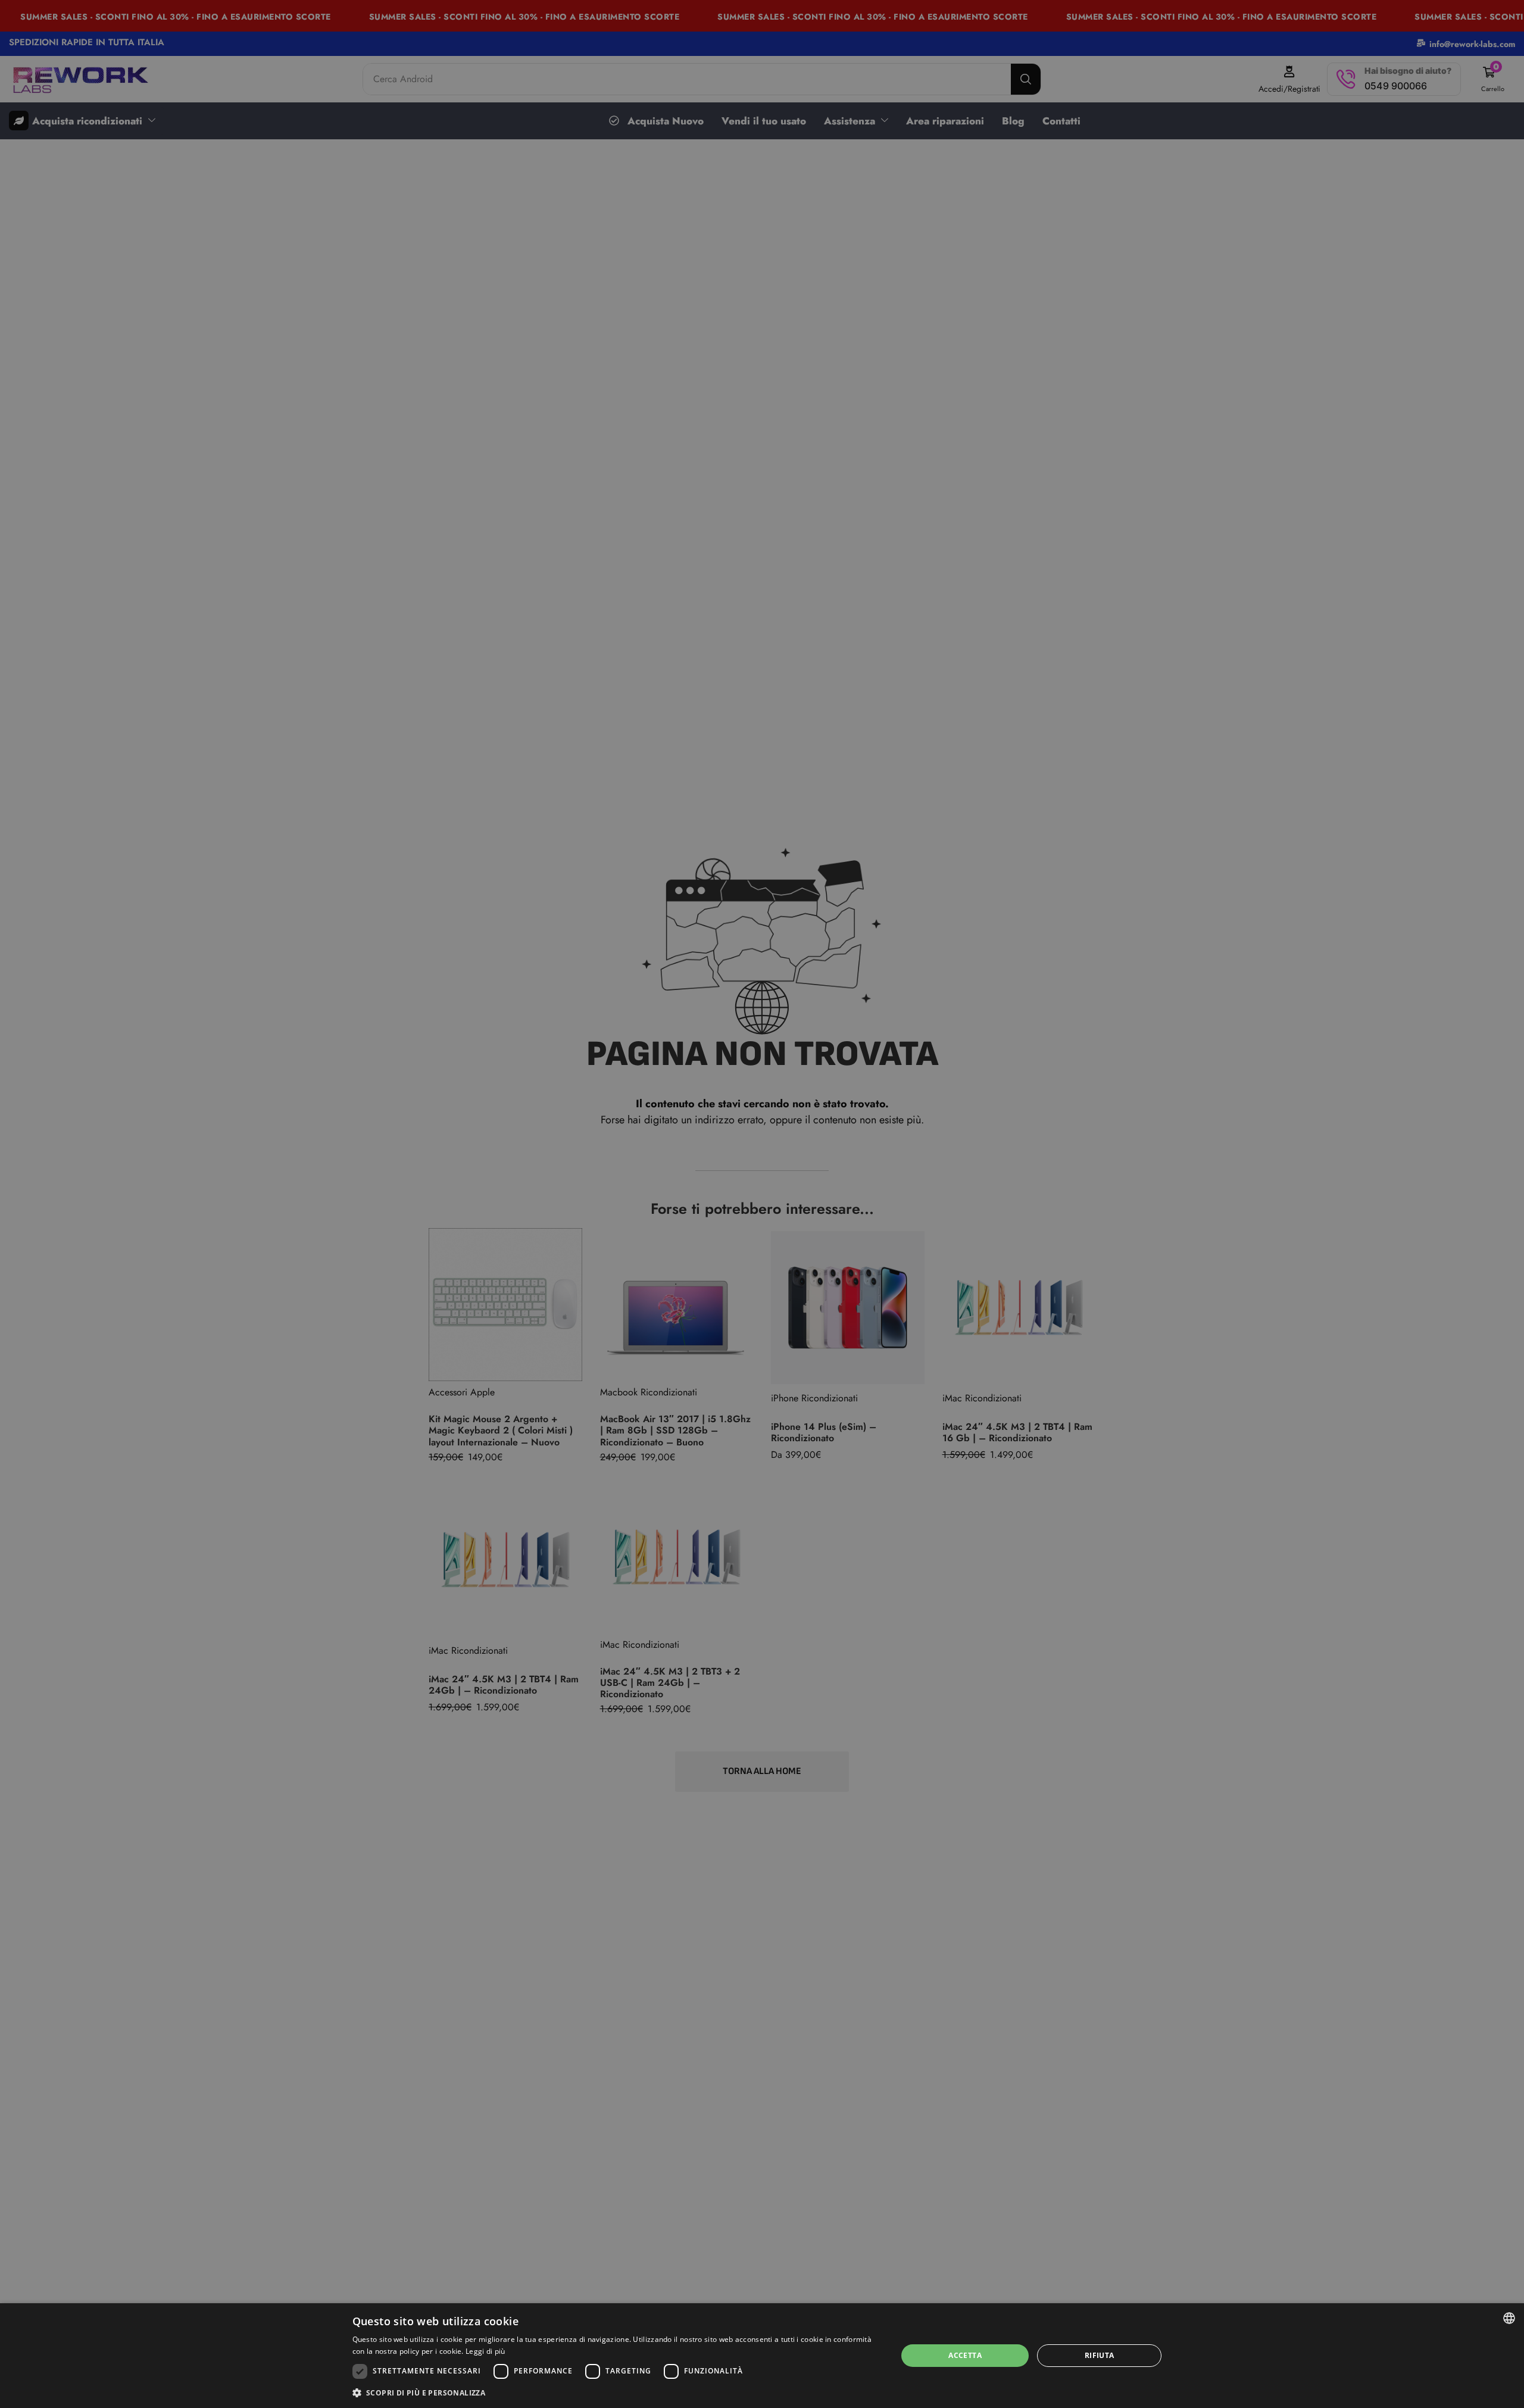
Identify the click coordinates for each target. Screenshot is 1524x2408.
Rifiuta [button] (1100, 2355)
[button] (617, 2392)
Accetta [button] (965, 2355)
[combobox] (1509, 2318)
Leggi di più (485, 2351)
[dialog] (762, 2356)
